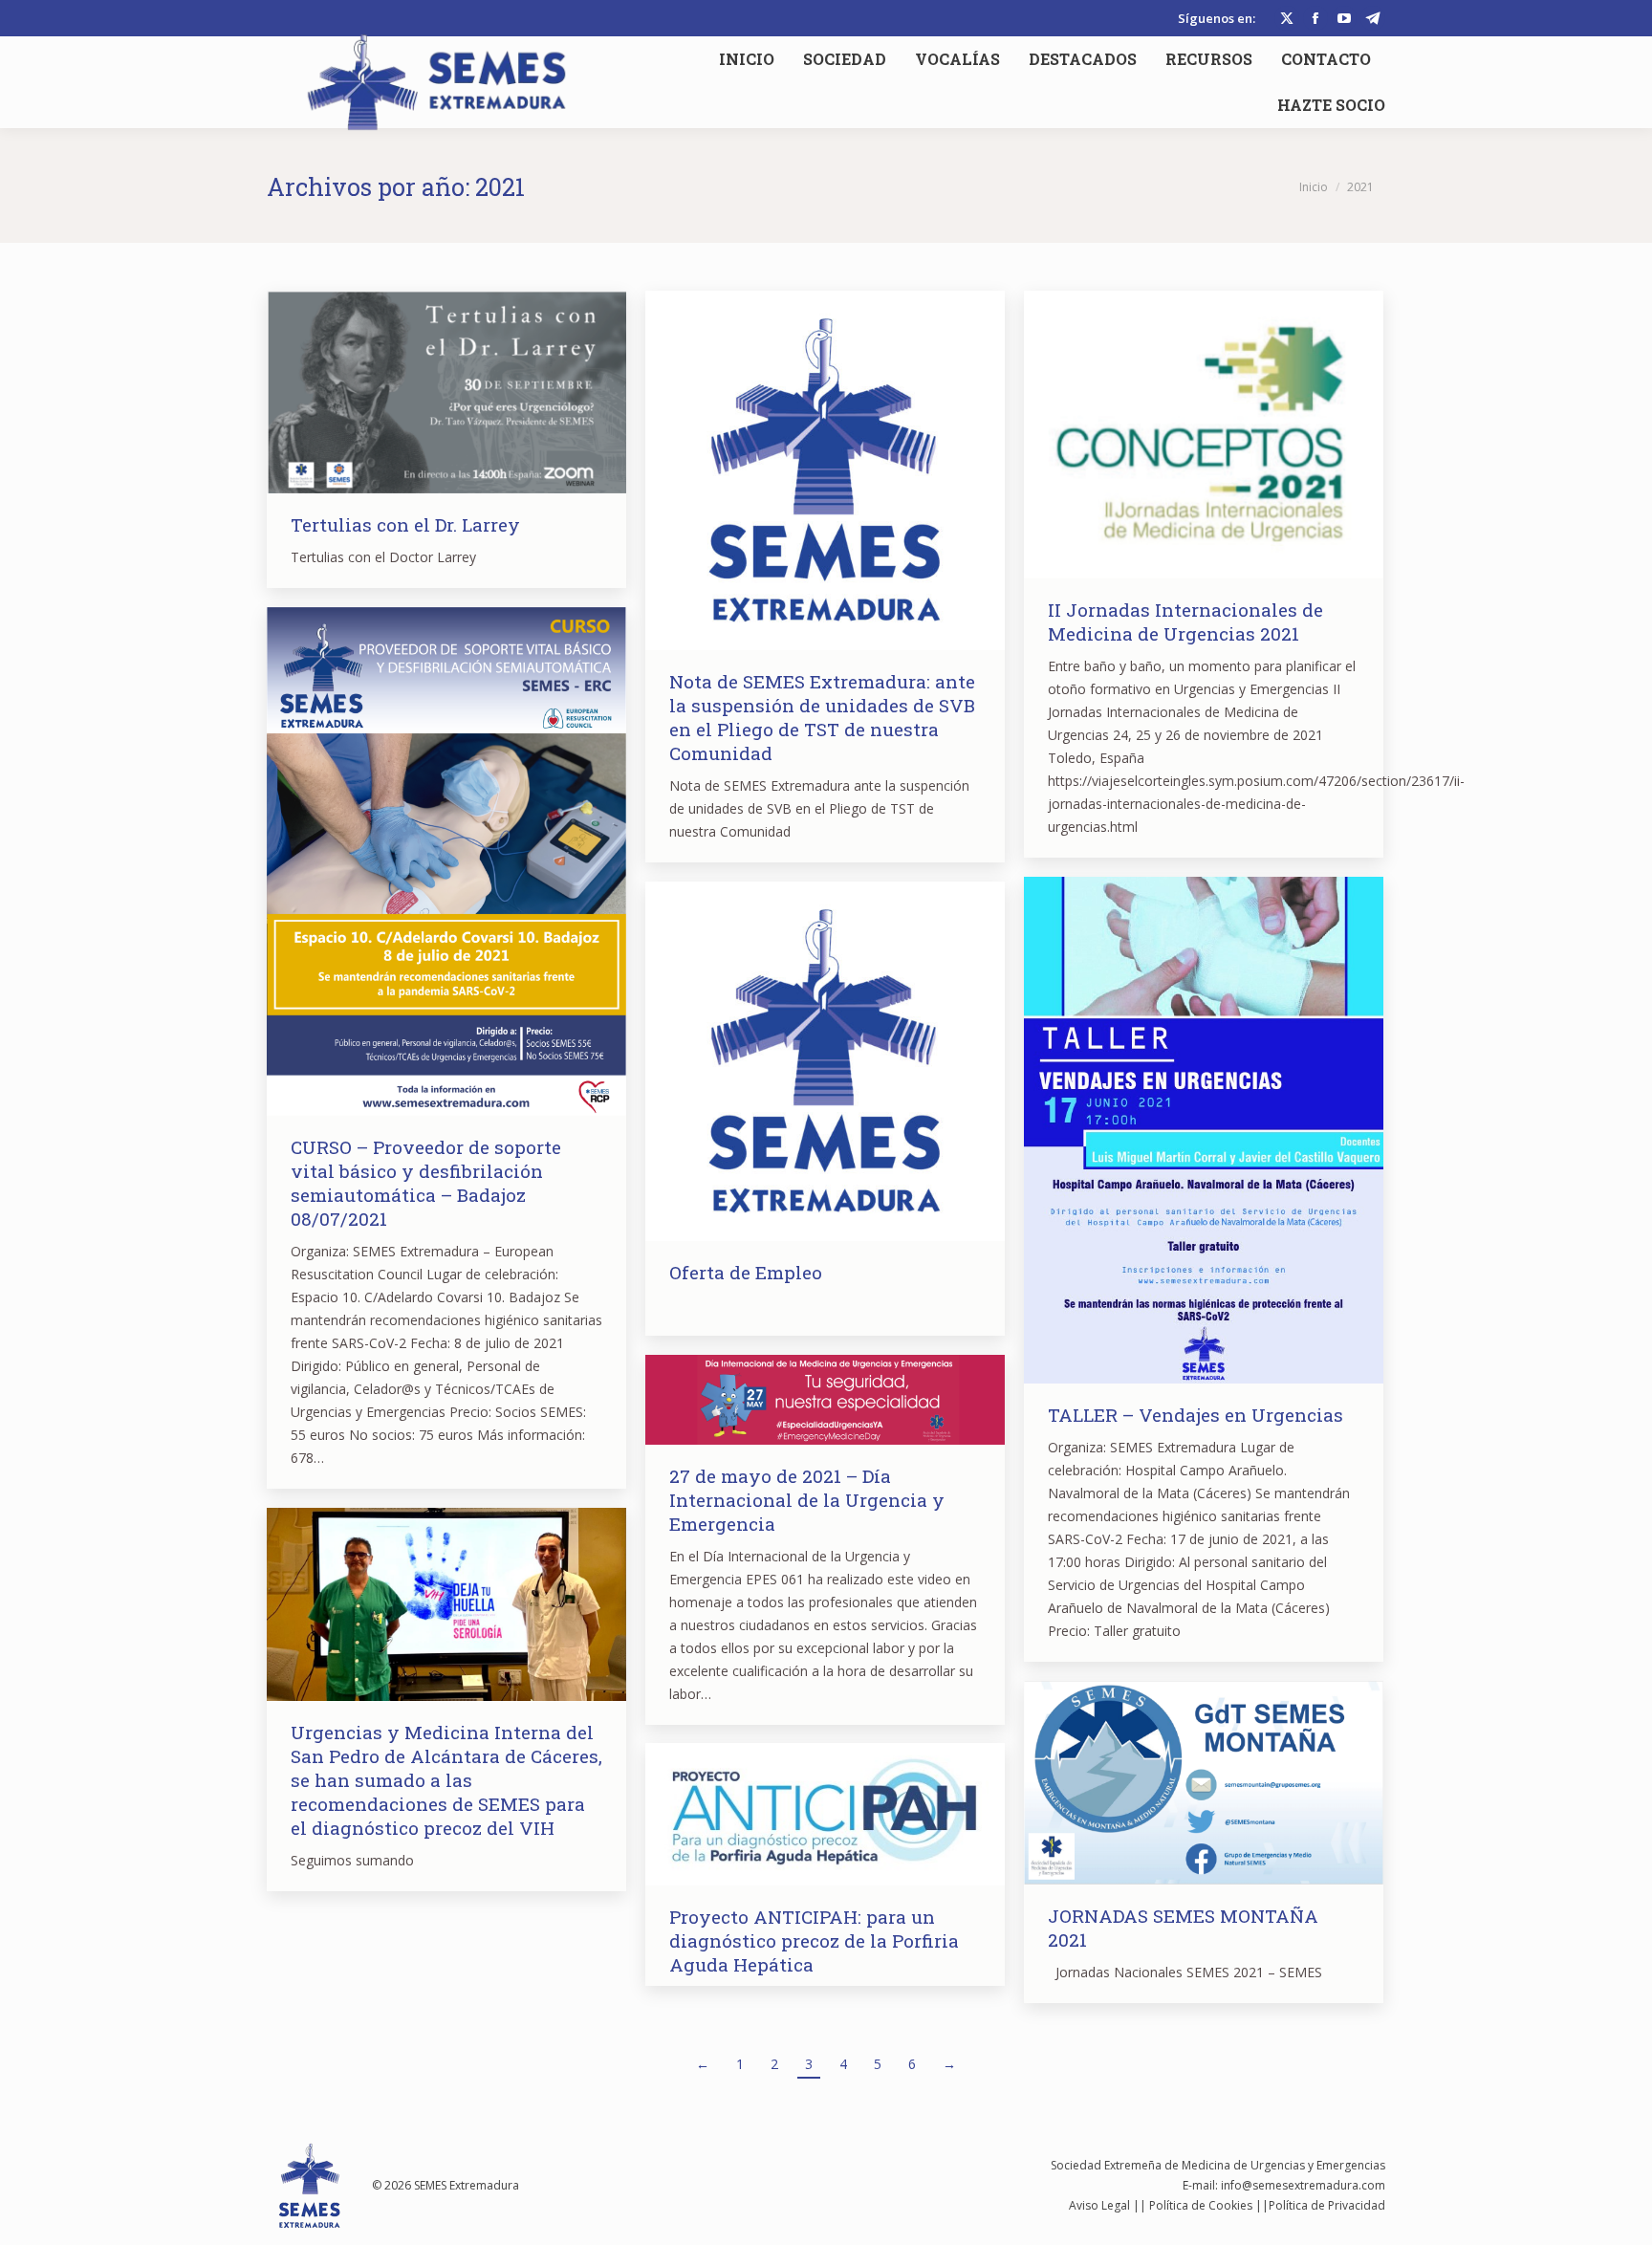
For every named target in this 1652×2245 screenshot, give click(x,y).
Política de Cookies (1201, 2205)
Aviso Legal (1099, 2205)
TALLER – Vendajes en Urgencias (1196, 1415)
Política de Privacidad (1327, 2205)
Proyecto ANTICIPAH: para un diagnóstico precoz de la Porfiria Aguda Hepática (814, 1940)
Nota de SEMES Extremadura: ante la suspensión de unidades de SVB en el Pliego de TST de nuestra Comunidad (822, 717)
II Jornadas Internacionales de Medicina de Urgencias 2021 (1185, 621)
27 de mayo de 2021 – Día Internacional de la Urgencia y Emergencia (807, 1500)
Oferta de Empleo (746, 1272)
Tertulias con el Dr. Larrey (405, 524)
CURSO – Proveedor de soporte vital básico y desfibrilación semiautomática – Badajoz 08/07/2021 (426, 1183)
